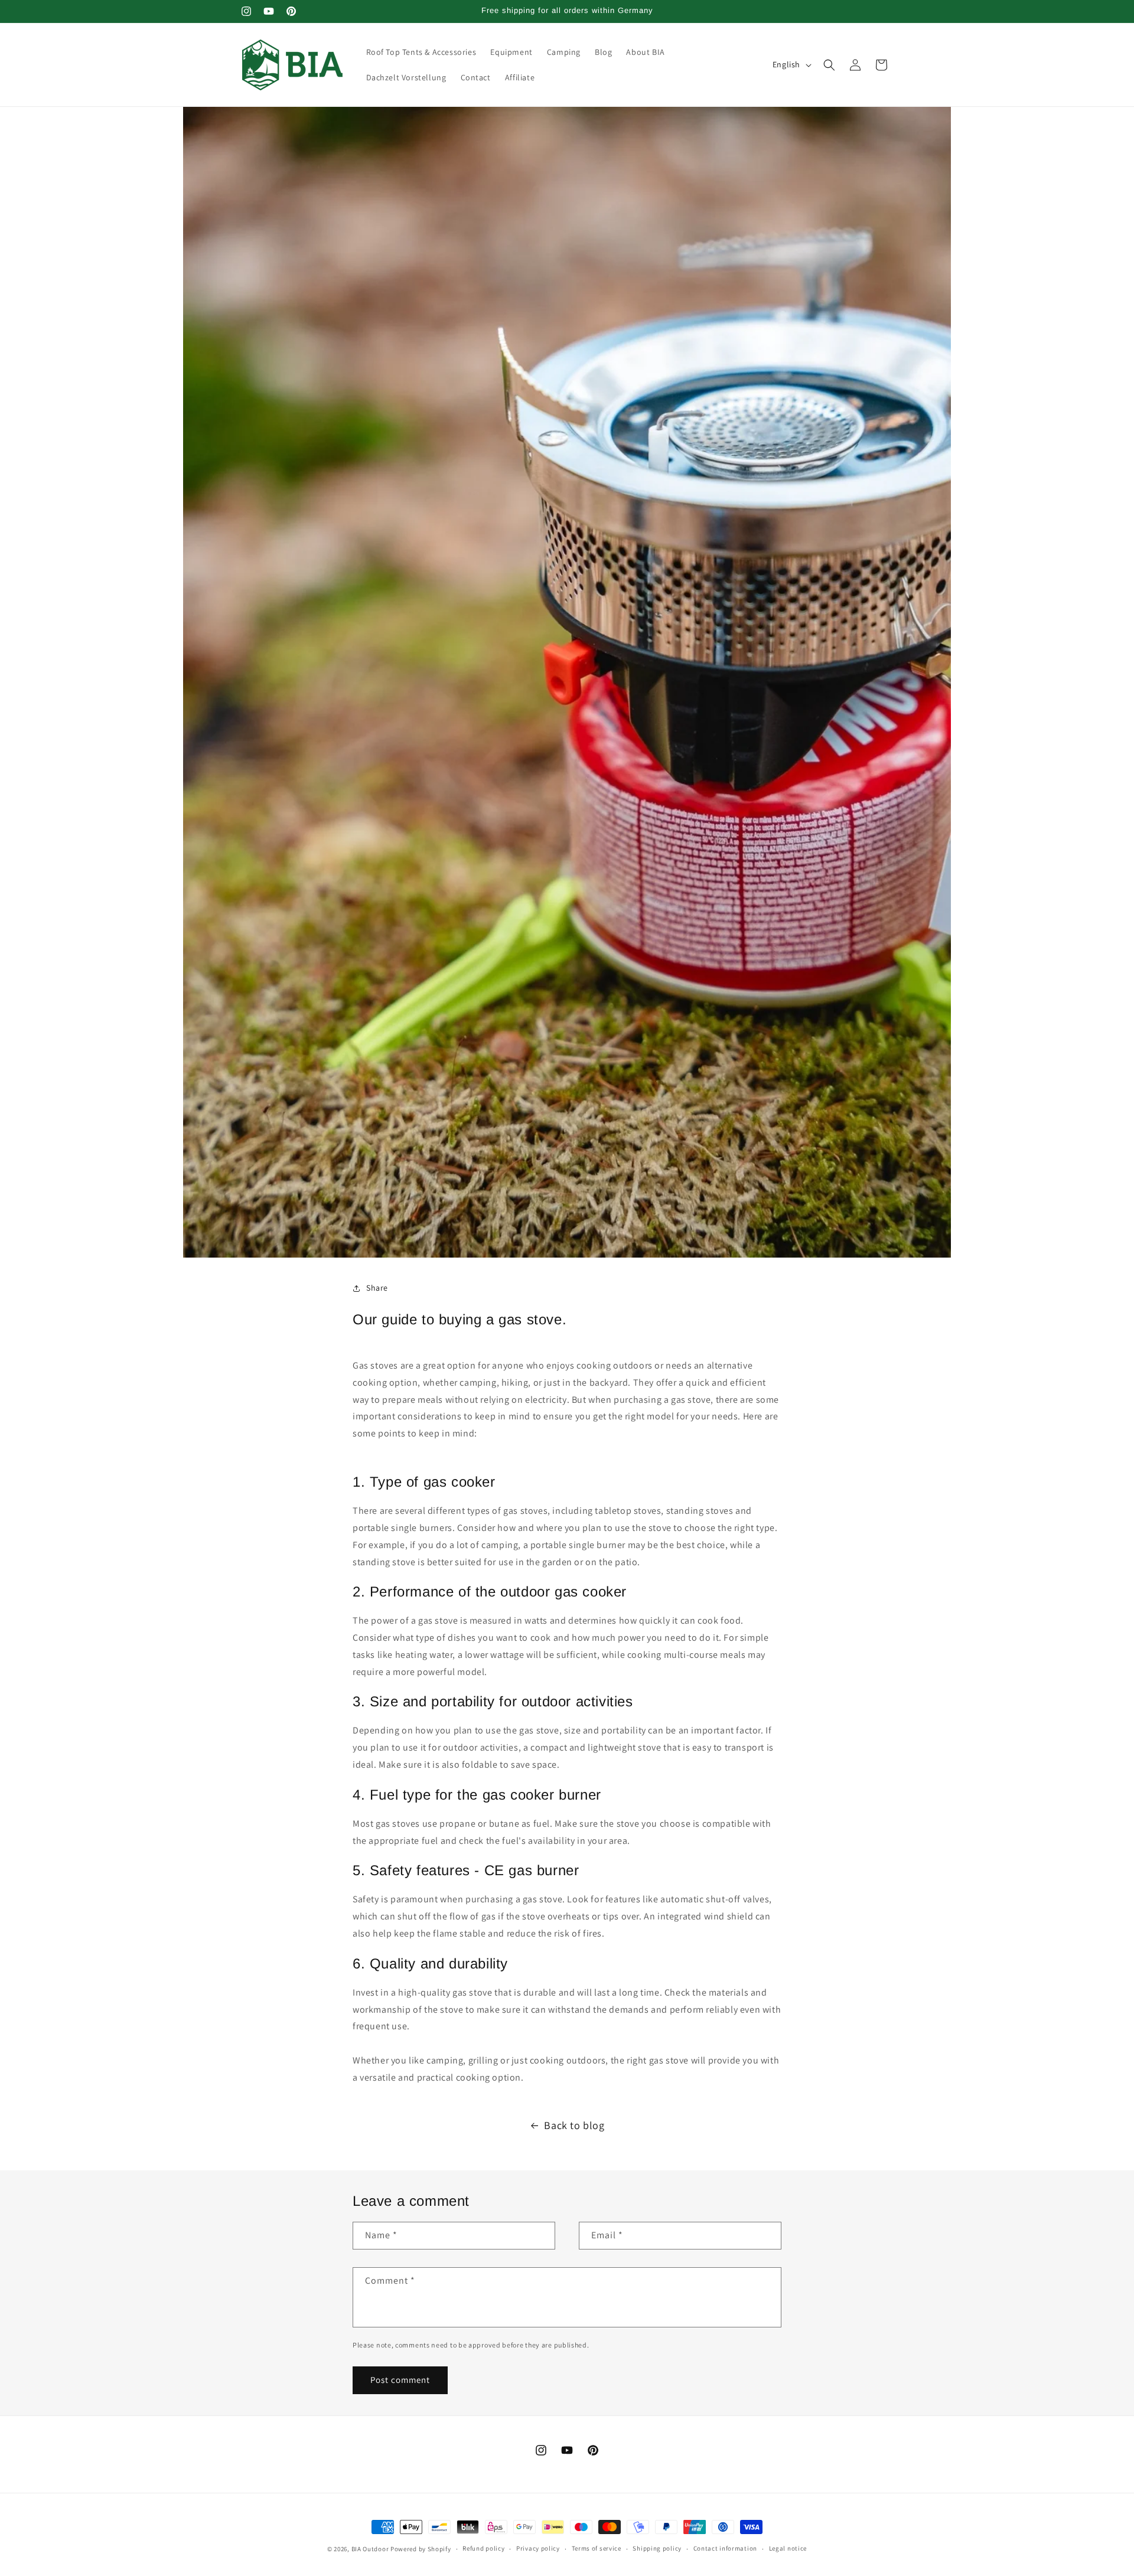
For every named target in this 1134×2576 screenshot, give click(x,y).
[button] (829, 65)
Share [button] (377, 1288)
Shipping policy (657, 2548)
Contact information (725, 2548)
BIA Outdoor (370, 2549)
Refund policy (483, 2548)
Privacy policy (538, 2548)
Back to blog (574, 2125)
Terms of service (597, 2548)
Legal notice (788, 2548)
